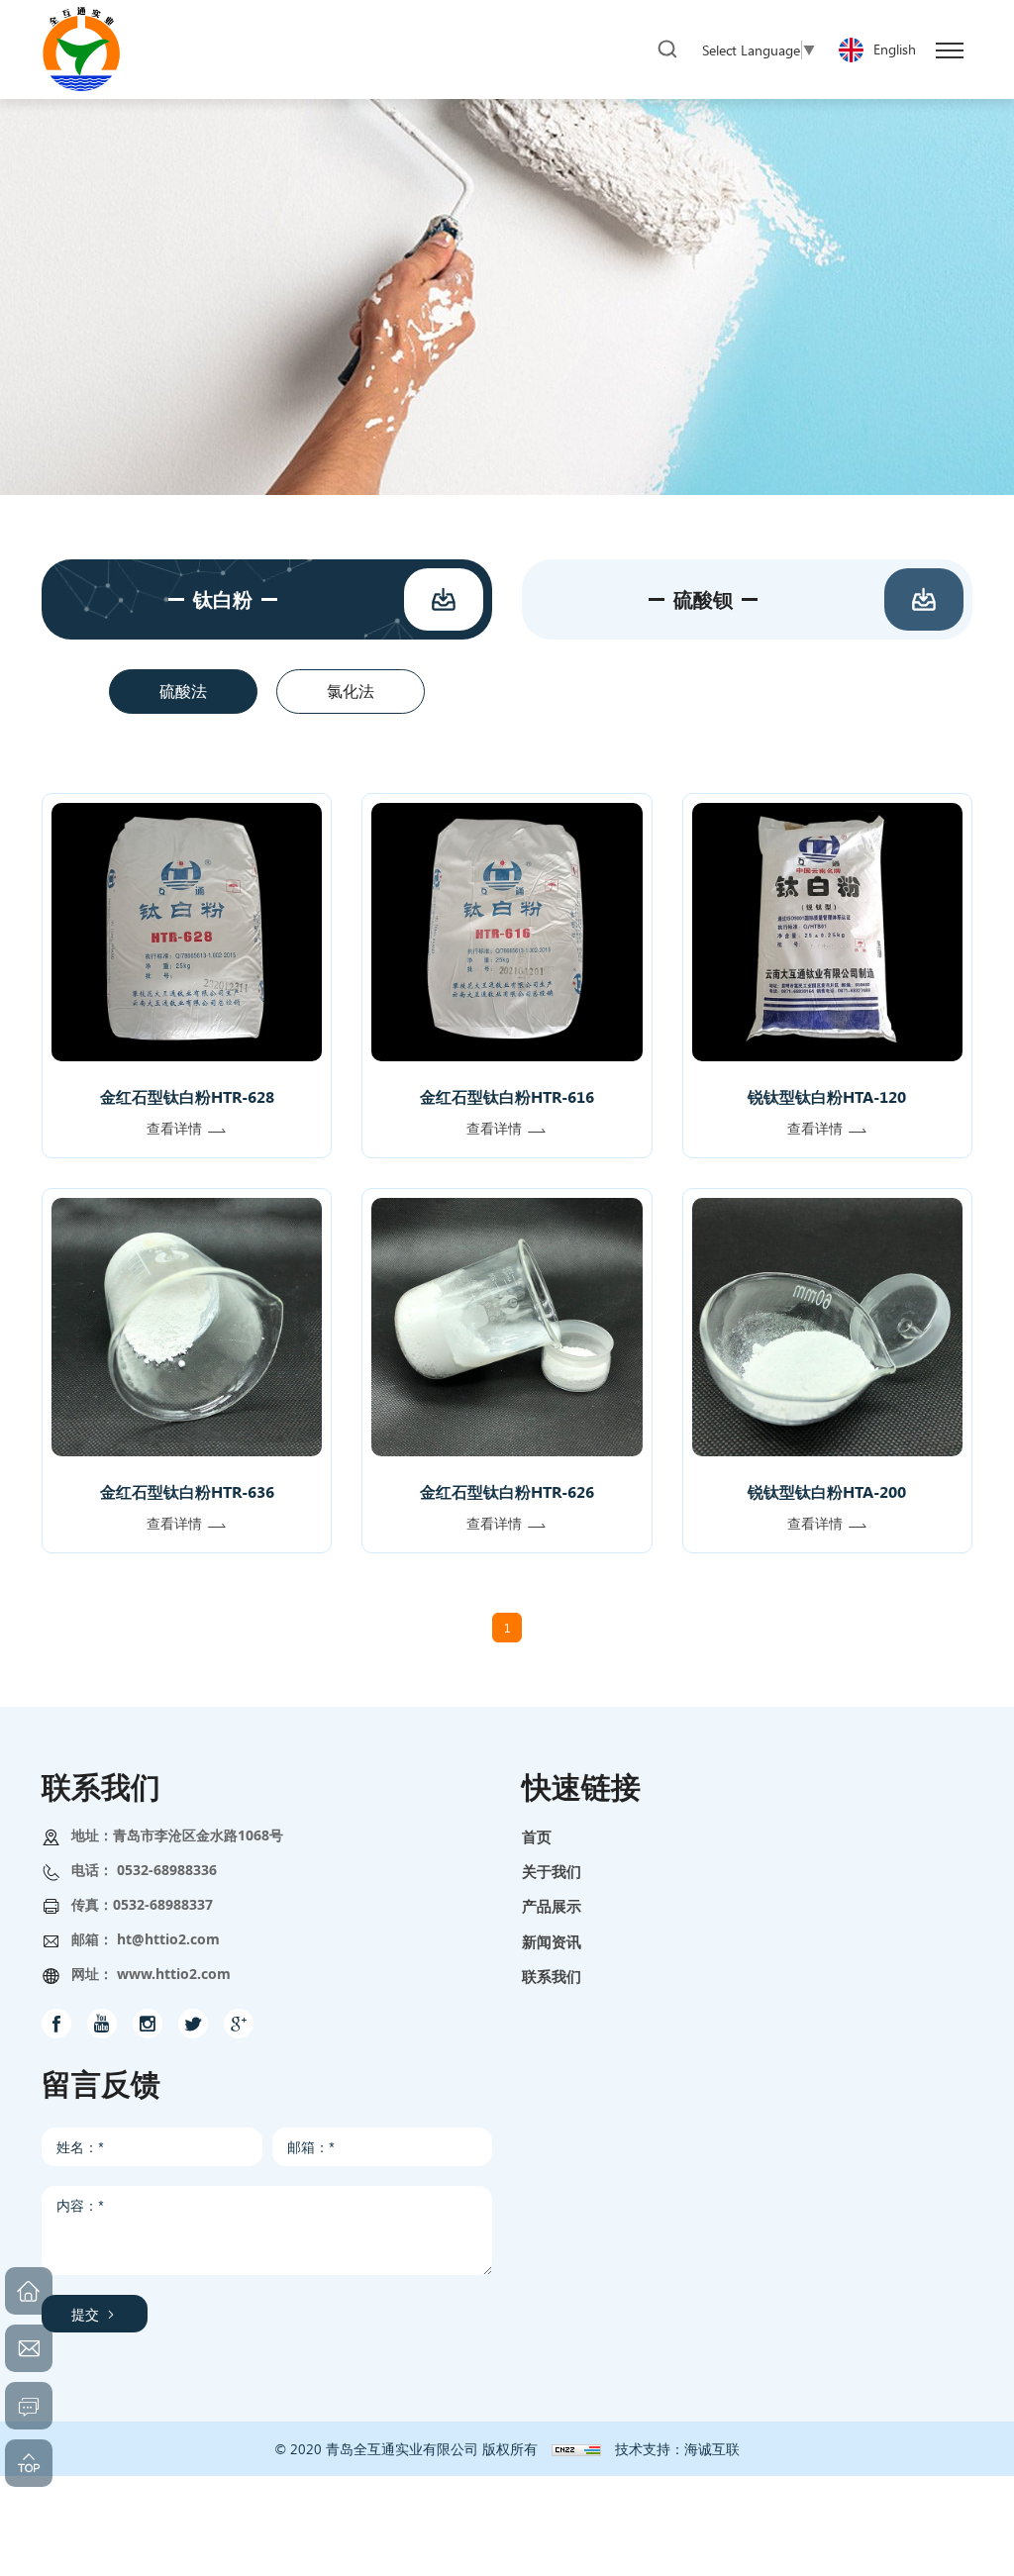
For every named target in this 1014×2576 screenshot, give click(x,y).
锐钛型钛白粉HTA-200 (827, 1491)
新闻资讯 (552, 1941)
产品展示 (552, 1906)
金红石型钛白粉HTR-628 (187, 1096)
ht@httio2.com (168, 1939)
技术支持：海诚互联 (677, 2449)
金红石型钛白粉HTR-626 (507, 1491)
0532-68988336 (167, 1870)
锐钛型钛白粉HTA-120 (827, 1096)
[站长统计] (576, 2449)
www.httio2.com (174, 1974)
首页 (537, 1836)
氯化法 (351, 691)
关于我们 (552, 1871)
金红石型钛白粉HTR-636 (187, 1491)
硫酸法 (183, 691)
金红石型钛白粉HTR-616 (507, 1096)
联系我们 (552, 1976)
